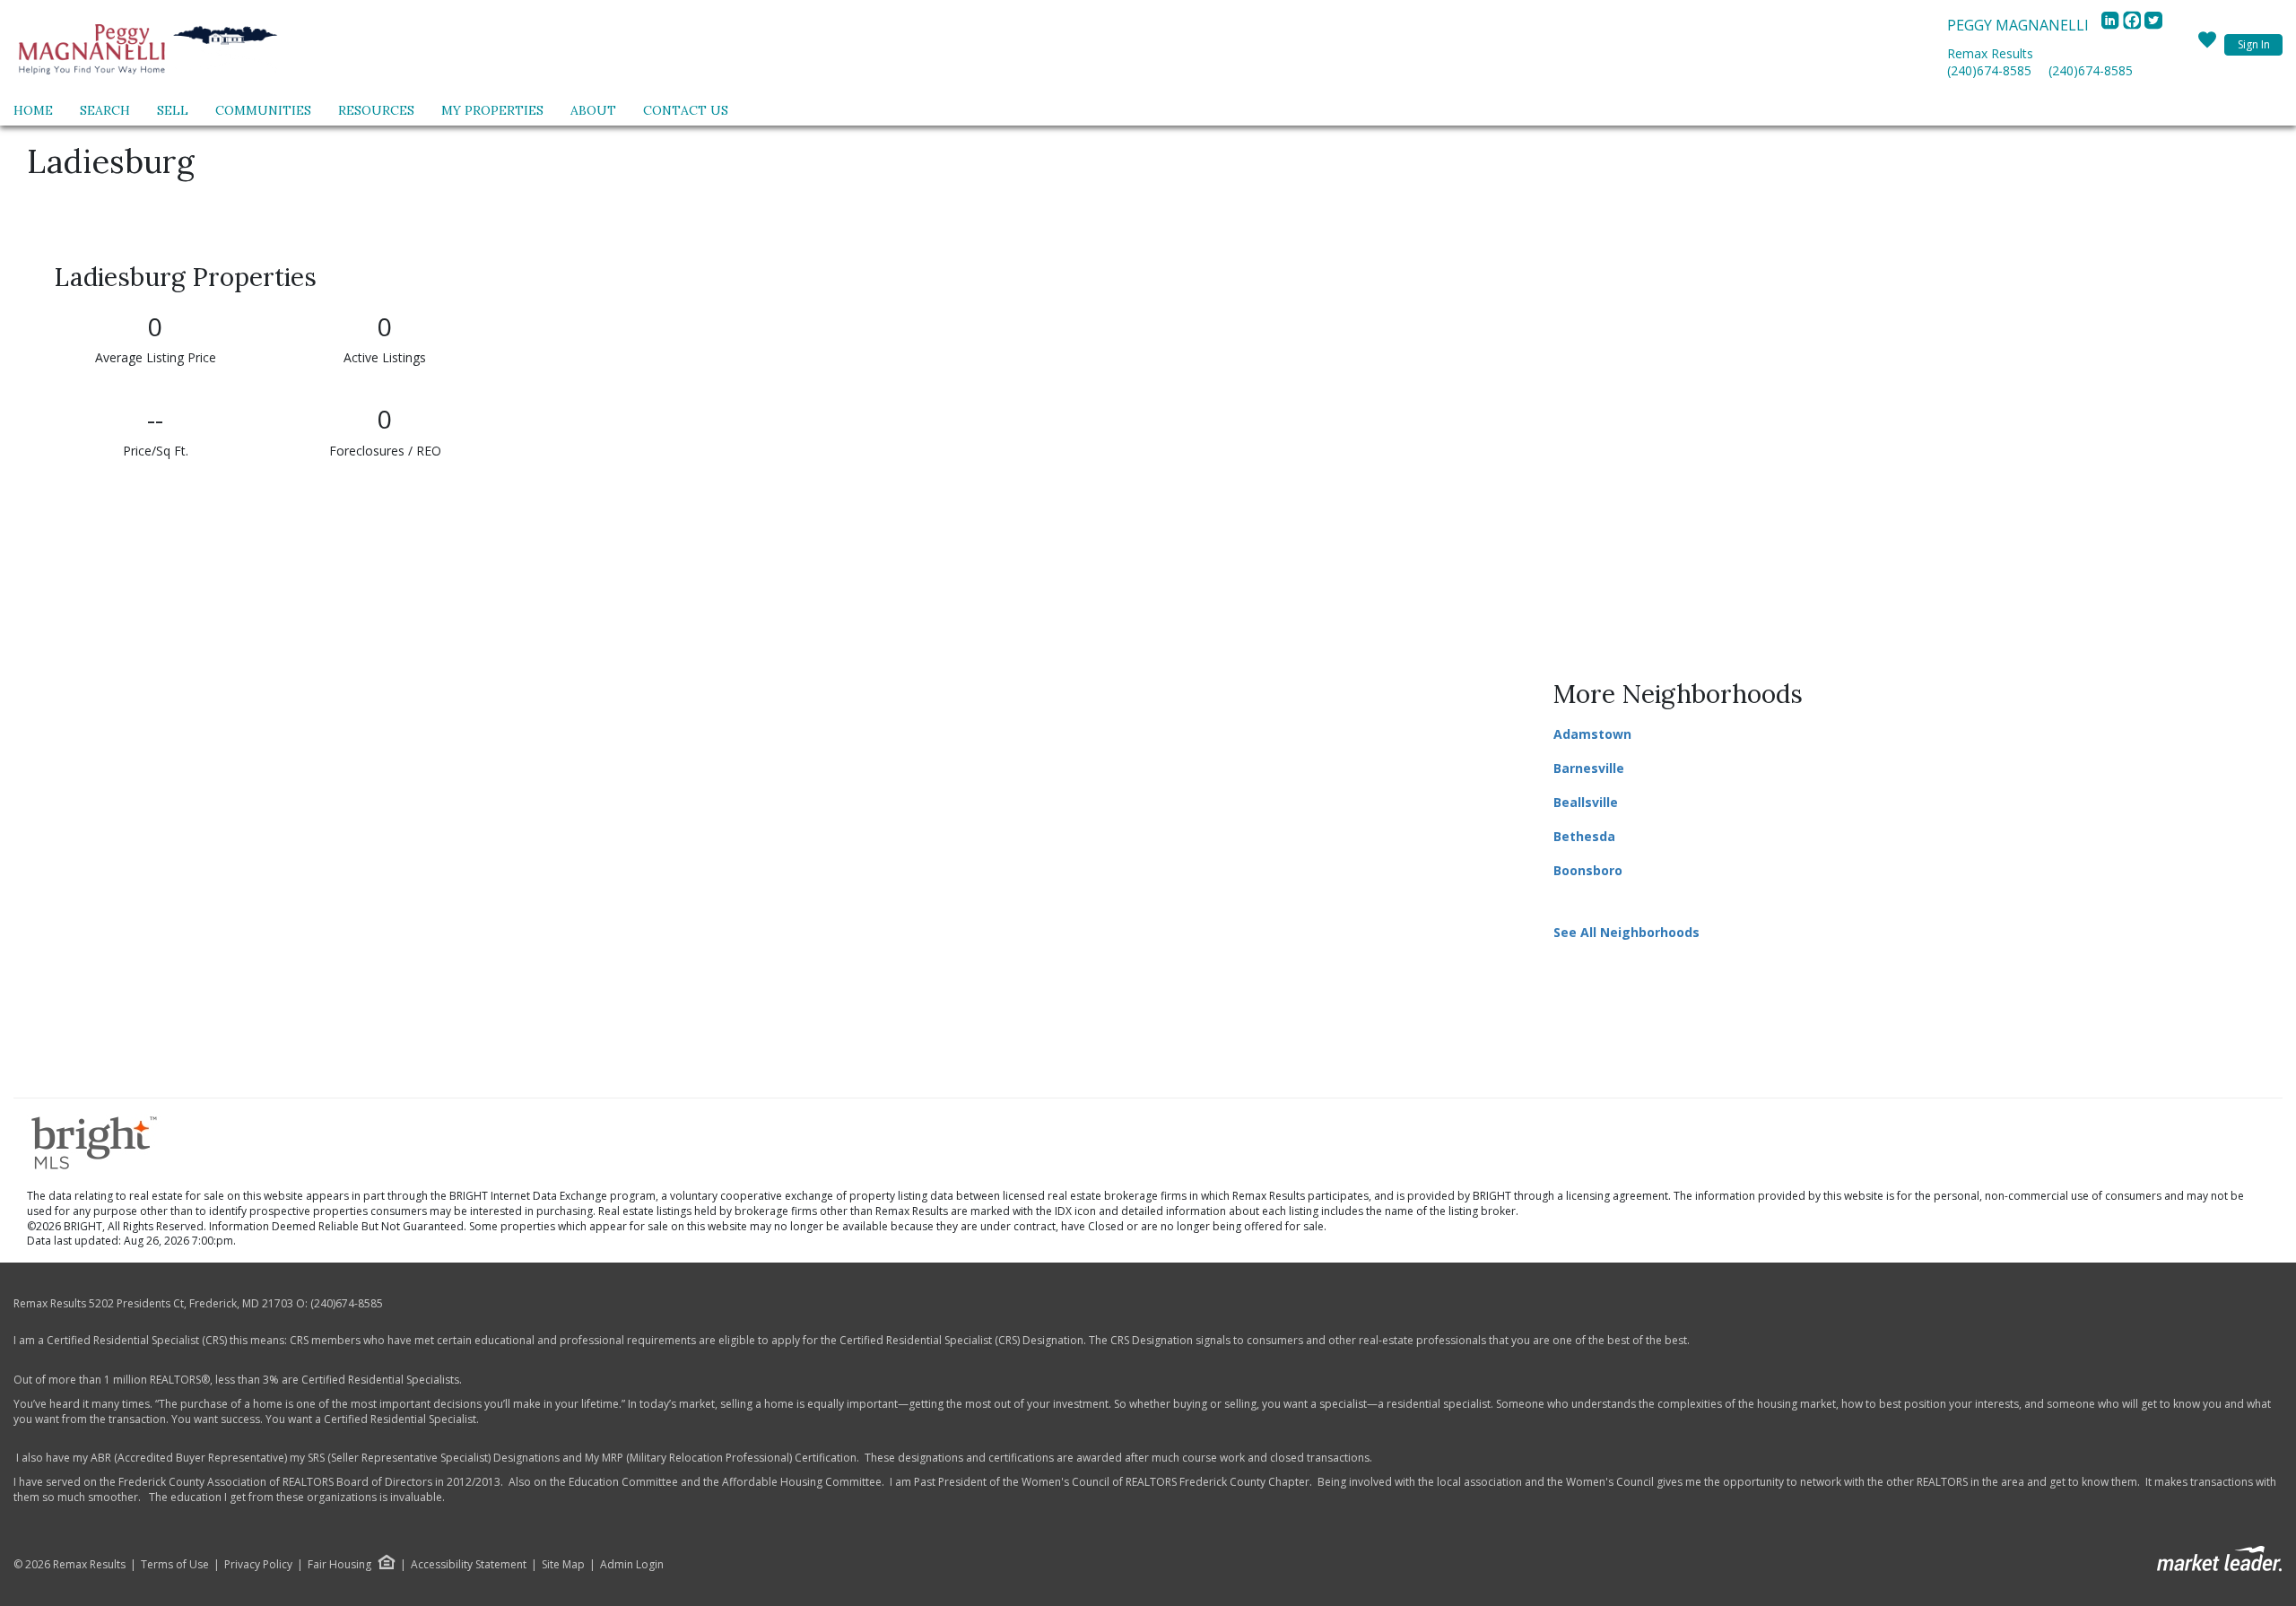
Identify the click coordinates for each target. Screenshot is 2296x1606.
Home (33, 110)
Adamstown (1592, 734)
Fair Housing (339, 1564)
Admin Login (632, 1565)
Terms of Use (175, 1565)
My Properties (492, 110)
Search (105, 110)
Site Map (563, 1565)
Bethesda (1584, 836)
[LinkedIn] (2112, 25)
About (593, 110)
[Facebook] (2134, 25)
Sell (173, 110)
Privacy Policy (258, 1565)
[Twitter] (2153, 25)
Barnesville (1589, 768)
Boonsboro (1588, 870)
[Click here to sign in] (2207, 45)
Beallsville (1586, 802)
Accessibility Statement (469, 1565)
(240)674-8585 (1989, 70)
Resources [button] (376, 110)
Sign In (2254, 44)
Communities (263, 110)
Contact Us (686, 110)
